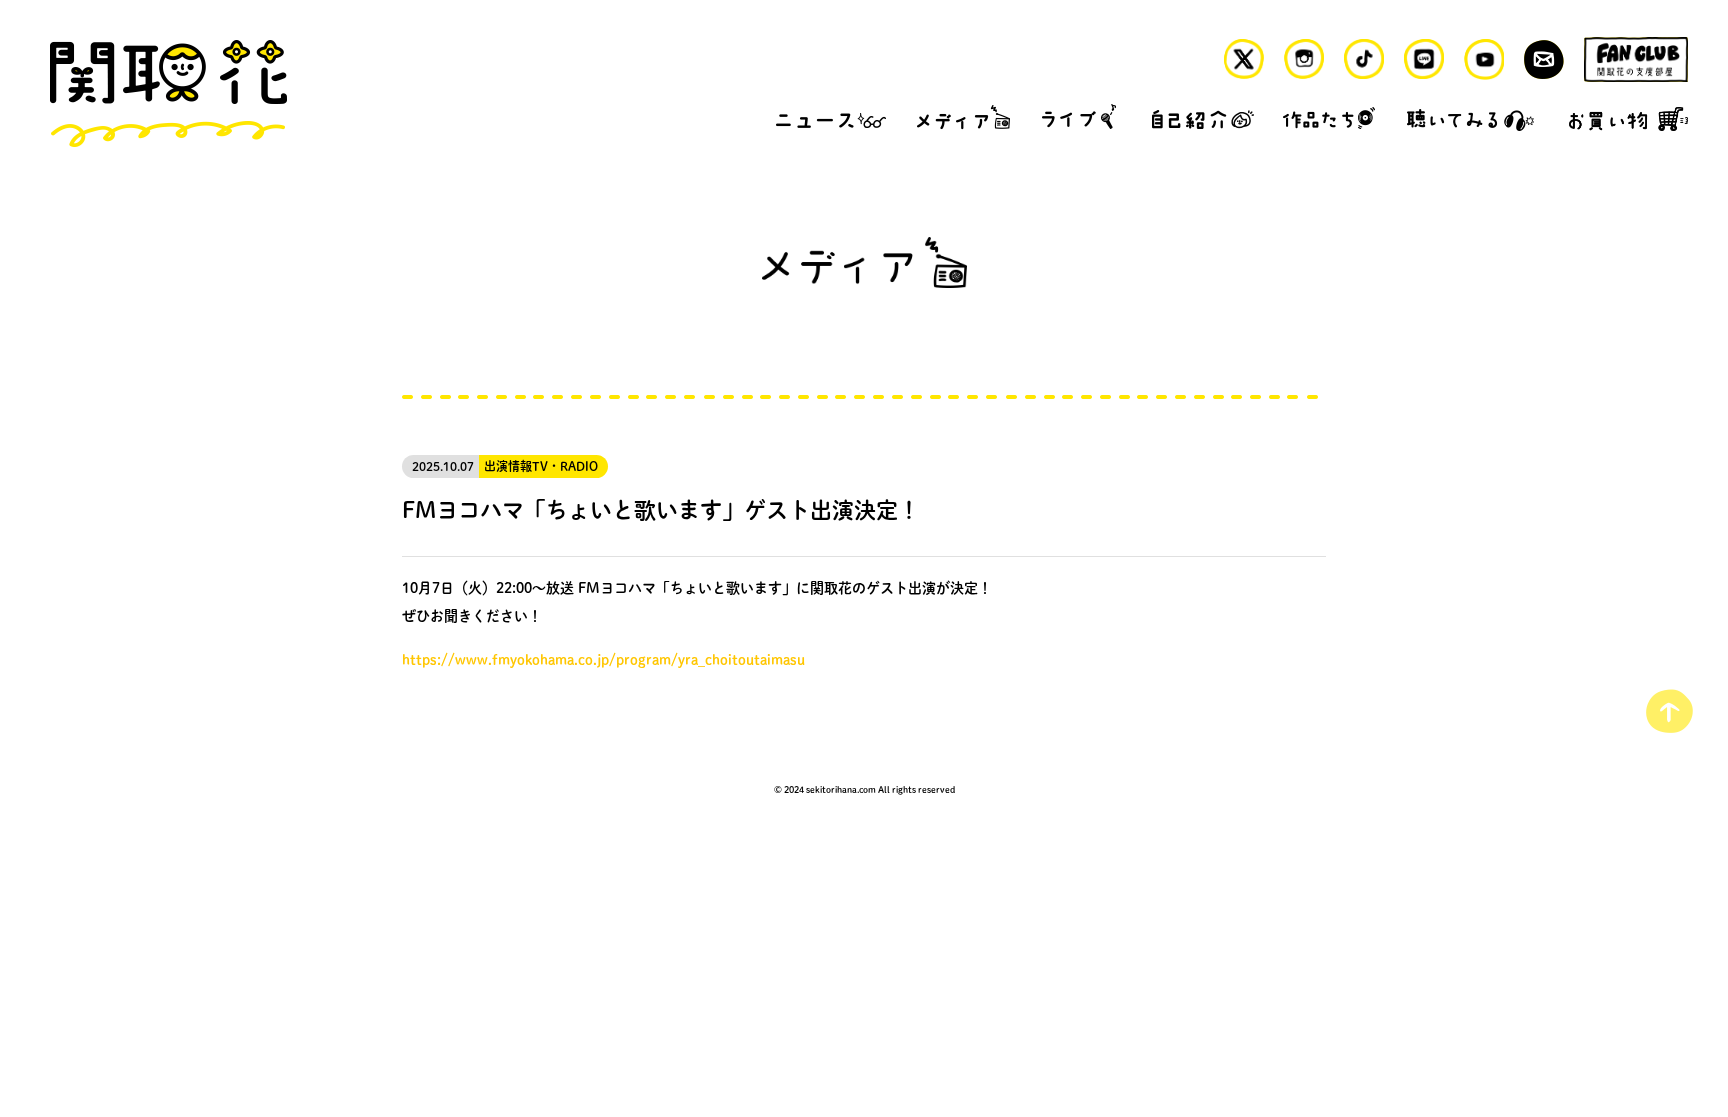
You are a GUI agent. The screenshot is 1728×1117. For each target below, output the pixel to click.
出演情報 (508, 466)
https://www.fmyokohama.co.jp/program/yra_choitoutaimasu (603, 659)
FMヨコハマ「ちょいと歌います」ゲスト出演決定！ (661, 509)
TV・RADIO (565, 466)
